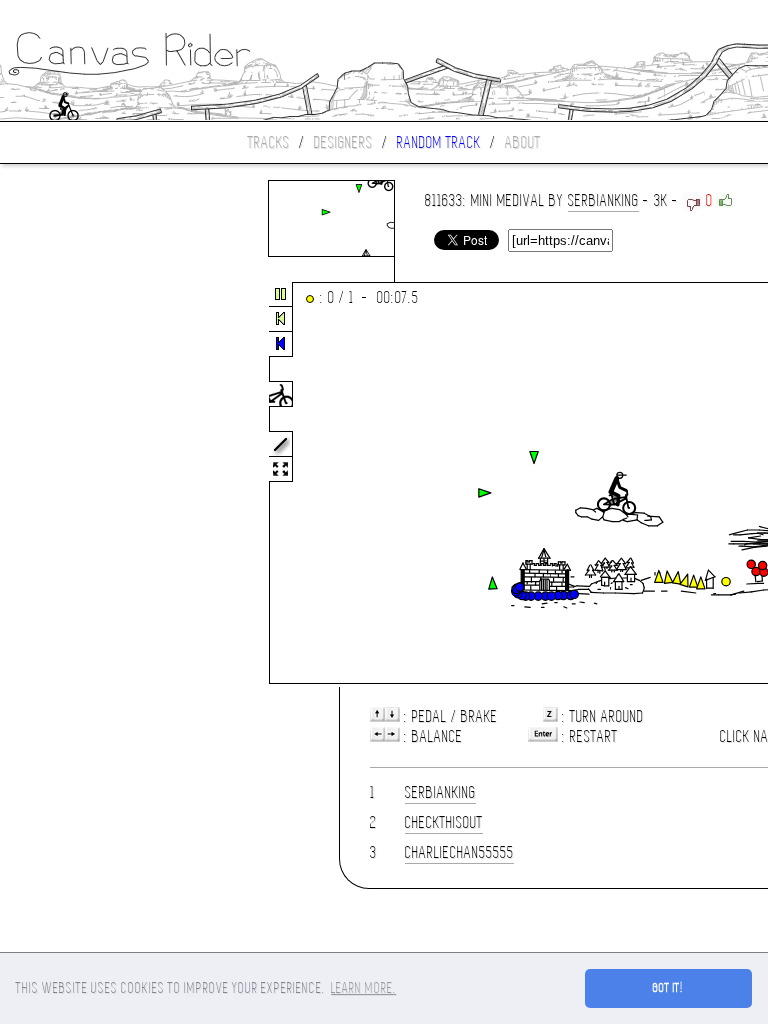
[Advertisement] (84, 484)
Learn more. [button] (363, 988)
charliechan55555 (459, 852)
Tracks (269, 142)
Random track (439, 142)
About (523, 142)
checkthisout (444, 822)
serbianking (603, 200)
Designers (343, 142)
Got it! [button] (668, 988)
